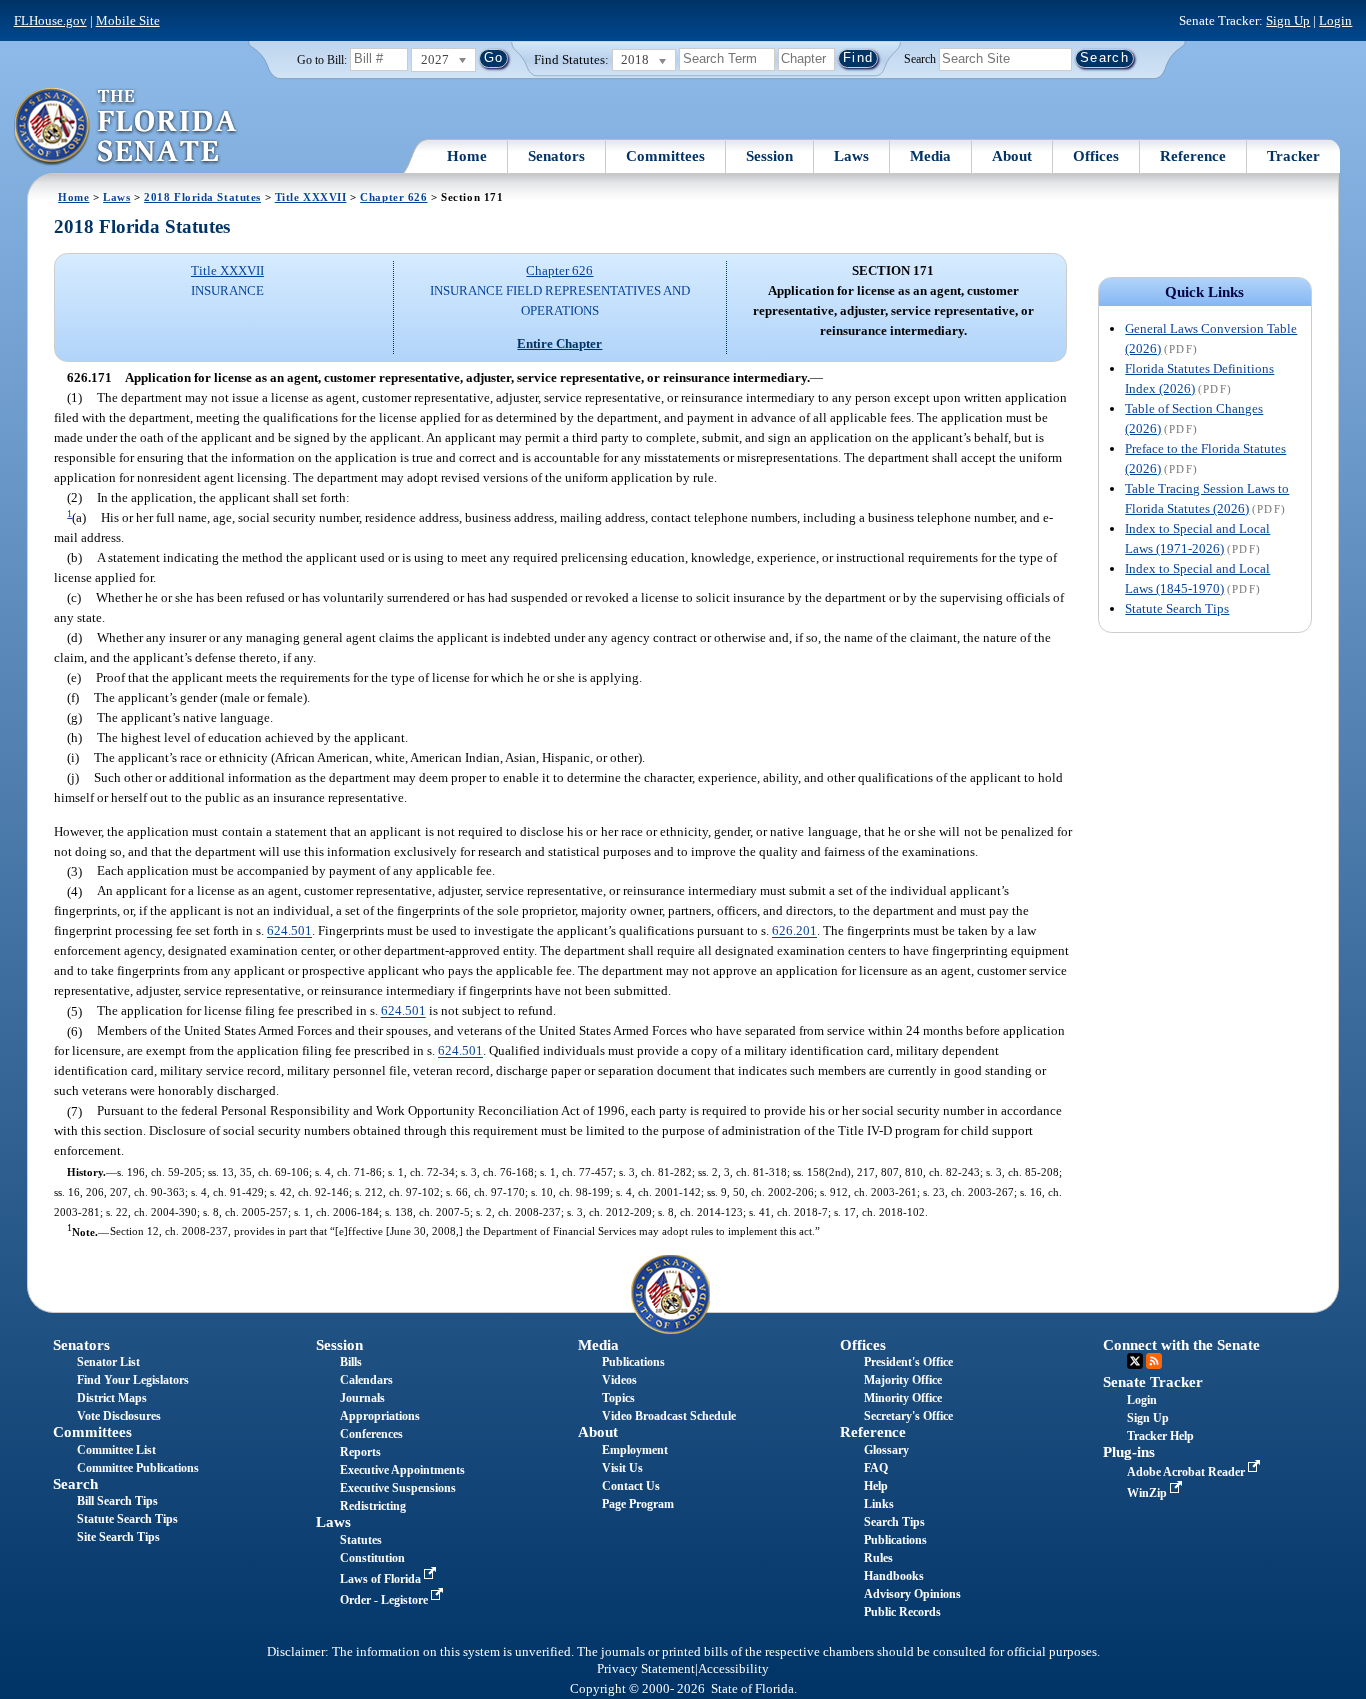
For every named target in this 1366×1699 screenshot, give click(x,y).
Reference (1193, 156)
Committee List (116, 1450)
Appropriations (380, 1416)
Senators (556, 156)
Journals (362, 1398)
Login (1335, 20)
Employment (635, 1450)
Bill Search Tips (117, 1501)
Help (876, 1486)
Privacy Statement (646, 1669)
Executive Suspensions (398, 1488)
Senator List (108, 1362)
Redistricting (373, 1506)
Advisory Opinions (912, 1594)
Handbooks (894, 1576)
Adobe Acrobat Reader (1187, 1472)
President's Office (908, 1362)
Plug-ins (1129, 1452)
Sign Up (1288, 20)
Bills (351, 1362)
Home (467, 156)
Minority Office (903, 1398)
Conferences (371, 1434)
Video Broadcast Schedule (669, 1416)
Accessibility (733, 1669)
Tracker (1293, 156)
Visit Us (622, 1468)
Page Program (638, 1504)
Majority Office (903, 1380)
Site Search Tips (118, 1537)
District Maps (112, 1398)
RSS (1154, 1361)
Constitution (372, 1558)
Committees (665, 156)
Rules (878, 1558)
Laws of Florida (382, 1579)
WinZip (1148, 1493)
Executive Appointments (402, 1470)
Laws (851, 156)
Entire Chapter (559, 343)
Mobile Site (128, 20)
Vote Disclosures (119, 1416)
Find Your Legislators (133, 1380)
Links (879, 1504)
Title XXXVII (311, 197)
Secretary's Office (908, 1416)
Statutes (361, 1540)
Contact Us (631, 1486)
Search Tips (894, 1522)
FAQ (876, 1468)
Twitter (1135, 1361)
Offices (1096, 156)
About (1012, 156)
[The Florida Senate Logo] (126, 127)
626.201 (794, 931)
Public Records (902, 1612)
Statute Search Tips (1177, 608)
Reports (360, 1452)
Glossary (886, 1450)
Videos (619, 1380)
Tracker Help (1160, 1436)
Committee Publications (138, 1468)
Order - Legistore (385, 1600)
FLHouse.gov (50, 20)
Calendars (366, 1380)
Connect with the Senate (1181, 1345)
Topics (618, 1398)
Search (920, 58)
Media (930, 156)
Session (769, 156)
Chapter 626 (393, 197)
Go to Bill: (322, 60)
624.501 (289, 931)
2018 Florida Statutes (202, 197)
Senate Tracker (1153, 1382)
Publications (633, 1362)
